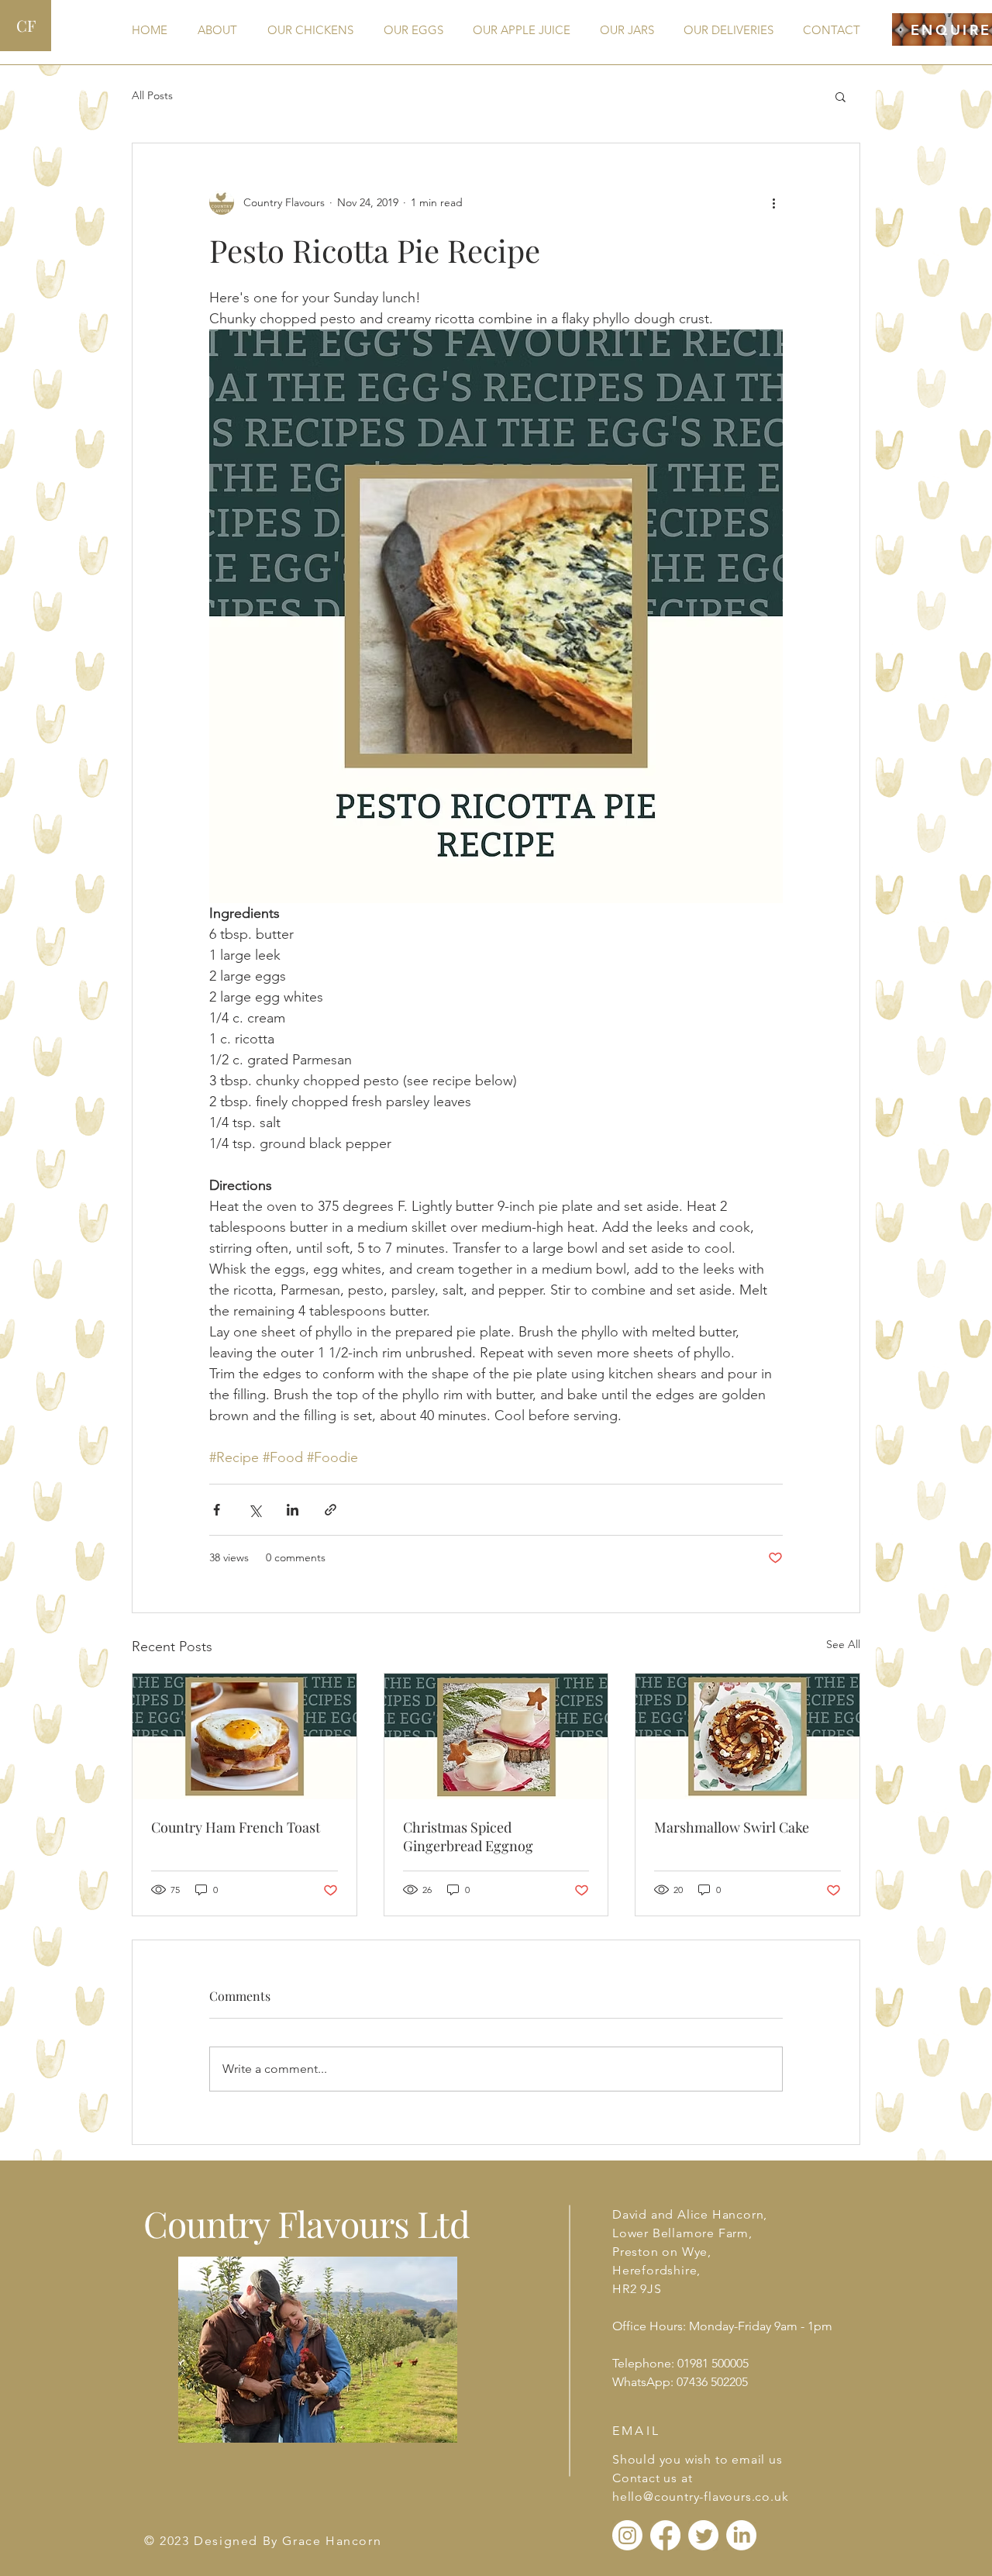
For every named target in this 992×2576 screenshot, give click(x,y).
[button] (840, 96)
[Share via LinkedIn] (293, 1510)
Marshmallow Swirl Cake (732, 1827)
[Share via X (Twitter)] (255, 1510)
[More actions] (773, 202)
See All (843, 1644)
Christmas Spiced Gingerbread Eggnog (468, 1836)
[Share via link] (331, 1510)
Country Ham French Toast (236, 1827)
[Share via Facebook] (217, 1510)
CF (26, 25)
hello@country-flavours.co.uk (700, 2497)
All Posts (152, 95)
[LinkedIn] (741, 2535)
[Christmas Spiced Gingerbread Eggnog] (496, 1736)
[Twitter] (703, 2535)
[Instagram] (627, 2535)
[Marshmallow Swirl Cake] (747, 1736)
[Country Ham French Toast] (245, 1736)
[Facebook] (665, 2535)
